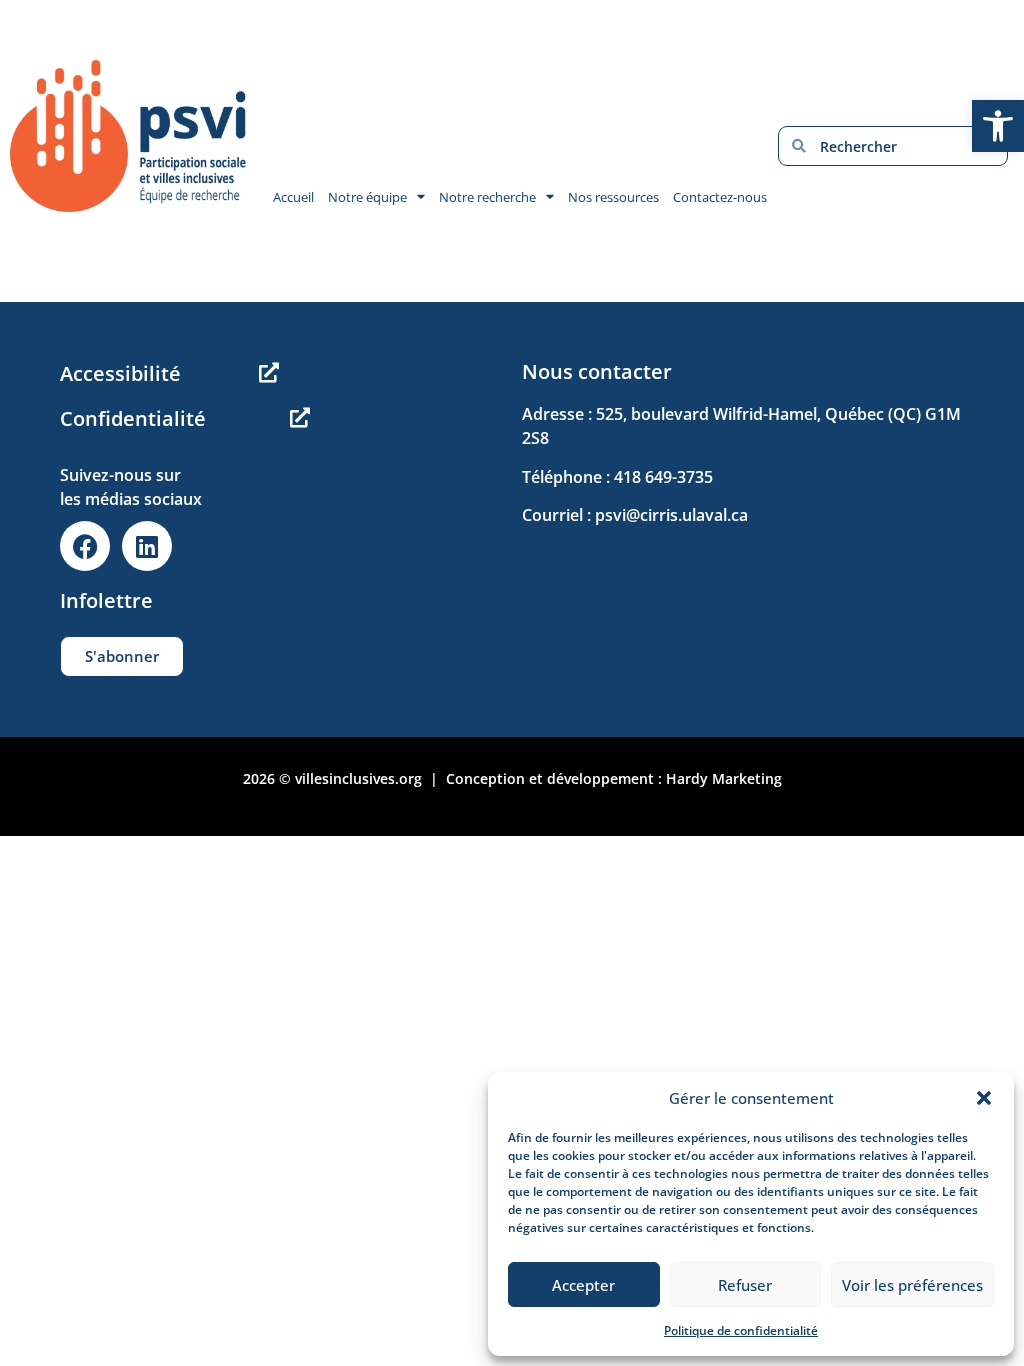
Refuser (745, 1285)
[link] (998, 126)
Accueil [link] (293, 197)
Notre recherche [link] (487, 197)
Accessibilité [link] (120, 373)
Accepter (583, 1285)
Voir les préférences (912, 1285)
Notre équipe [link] (367, 197)
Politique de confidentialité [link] (741, 1330)
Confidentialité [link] (133, 418)
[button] (984, 1098)
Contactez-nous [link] (720, 197)
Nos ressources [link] (613, 197)
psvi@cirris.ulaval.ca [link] (671, 515)
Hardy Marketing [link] (724, 778)
